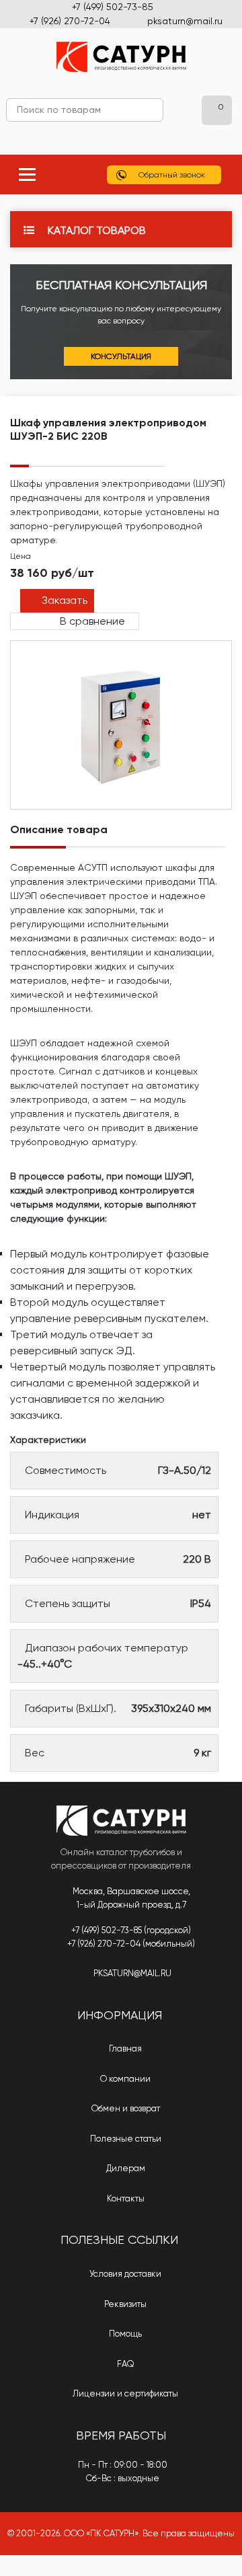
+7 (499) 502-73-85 (113, 7)
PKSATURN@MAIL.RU (132, 1973)
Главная (124, 2048)
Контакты (125, 2198)
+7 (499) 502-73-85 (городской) (131, 1930)
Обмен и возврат (125, 2108)
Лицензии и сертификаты (124, 2393)
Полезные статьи (125, 2139)
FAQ (125, 2364)
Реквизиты (124, 2304)
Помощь (124, 2334)
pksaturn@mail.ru (185, 21)
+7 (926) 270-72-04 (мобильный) (131, 1944)
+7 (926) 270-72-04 (70, 21)
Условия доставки (124, 2274)
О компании (124, 2079)
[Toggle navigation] (27, 174)
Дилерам (125, 2168)
